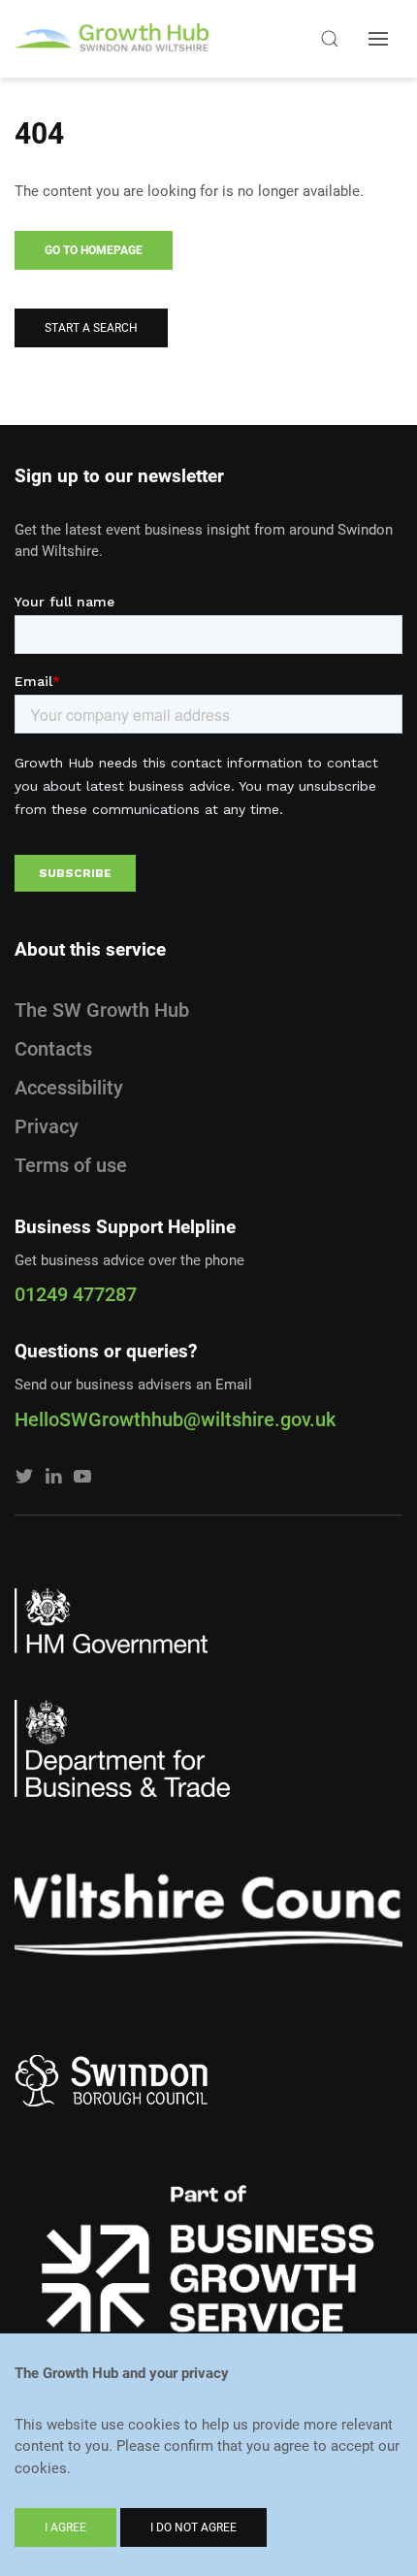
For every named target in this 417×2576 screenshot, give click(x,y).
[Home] (112, 39)
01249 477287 (76, 1294)
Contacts (53, 1049)
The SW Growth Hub (102, 1010)
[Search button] (330, 39)
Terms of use (71, 1165)
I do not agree (193, 2527)
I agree (65, 2527)
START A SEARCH (91, 328)
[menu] (378, 39)
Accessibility (69, 1088)
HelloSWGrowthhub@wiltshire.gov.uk (175, 1419)
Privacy (47, 1126)
